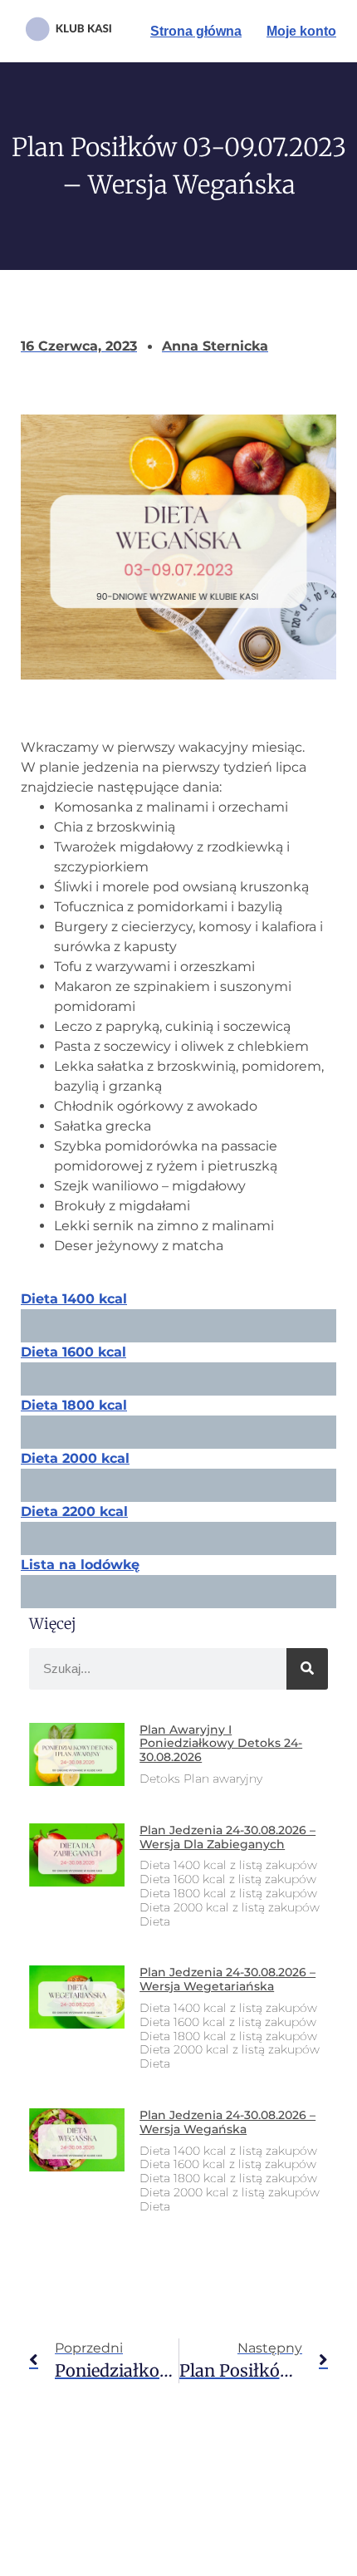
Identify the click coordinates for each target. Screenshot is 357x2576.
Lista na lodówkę (80, 1565)
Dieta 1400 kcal (74, 1299)
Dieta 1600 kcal (73, 1352)
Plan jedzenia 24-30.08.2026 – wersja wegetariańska (227, 1979)
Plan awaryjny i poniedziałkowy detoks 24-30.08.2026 (221, 1744)
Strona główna (196, 31)
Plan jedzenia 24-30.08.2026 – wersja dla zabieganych (227, 1837)
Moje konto (301, 31)
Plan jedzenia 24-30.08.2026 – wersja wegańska (227, 2122)
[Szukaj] (307, 1669)
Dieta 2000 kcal (75, 1458)
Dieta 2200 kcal (74, 1511)
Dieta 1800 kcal (74, 1405)
